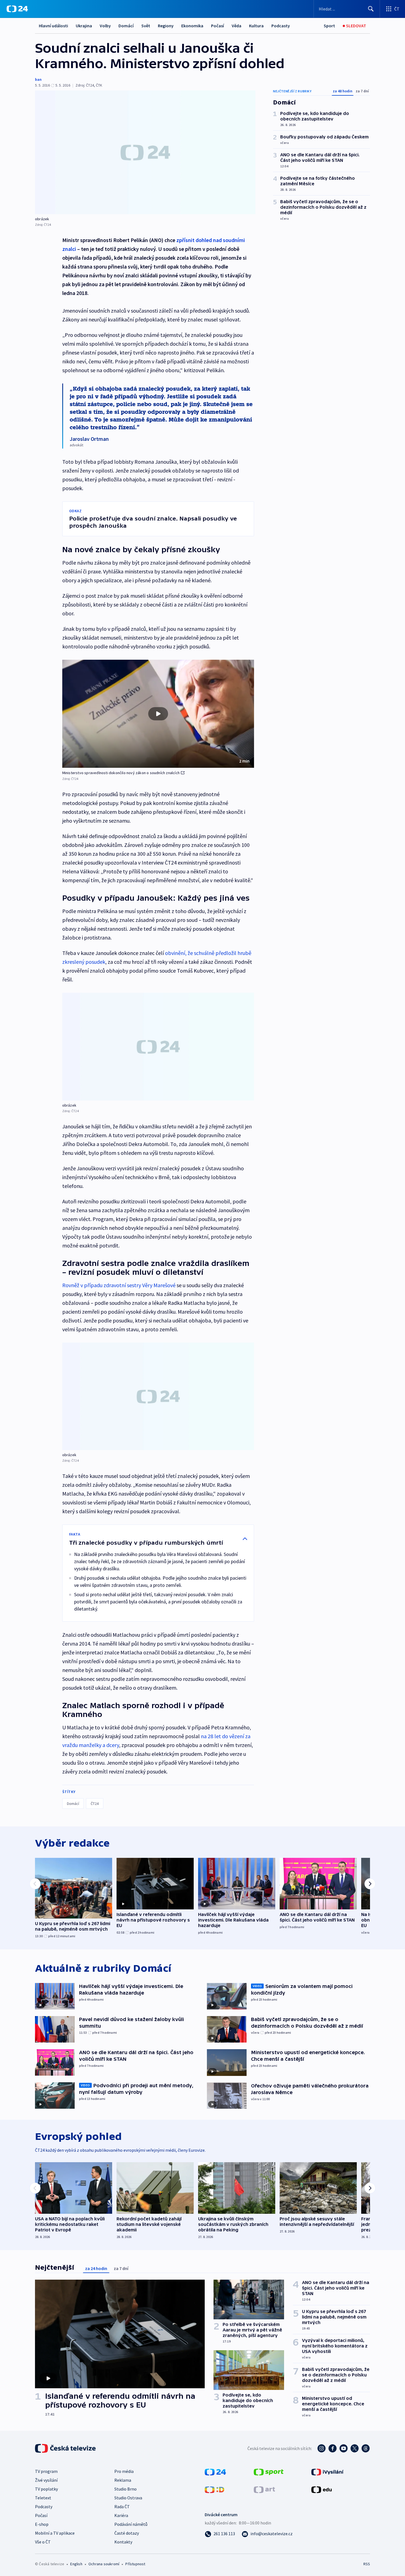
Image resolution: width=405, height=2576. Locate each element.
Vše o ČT (43, 2542)
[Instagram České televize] (322, 2448)
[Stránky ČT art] (264, 2489)
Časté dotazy (127, 2533)
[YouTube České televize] (344, 2448)
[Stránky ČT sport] (269, 2472)
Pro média (124, 2471)
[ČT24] (17, 9)
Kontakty (123, 2542)
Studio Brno (125, 2489)
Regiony (166, 26)
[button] (158, 714)
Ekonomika (192, 26)
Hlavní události (53, 26)
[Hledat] (371, 9)
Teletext (43, 2498)
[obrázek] (145, 152)
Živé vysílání (46, 2480)
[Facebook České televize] (333, 2448)
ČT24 (95, 1804)
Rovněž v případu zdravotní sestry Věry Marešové (119, 1285)
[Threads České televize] (366, 2448)
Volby (105, 26)
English (76, 2564)
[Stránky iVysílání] (327, 2472)
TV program (46, 2471)
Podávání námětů (131, 2524)
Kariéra (121, 2515)
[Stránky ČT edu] (322, 2489)
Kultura (256, 26)
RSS (367, 2564)
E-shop (42, 2524)
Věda (237, 26)
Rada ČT (122, 2507)
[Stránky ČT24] (215, 2472)
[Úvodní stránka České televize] (66, 2448)
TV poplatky (46, 2489)
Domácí (126, 26)
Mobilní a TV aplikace (55, 2533)
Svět (146, 26)
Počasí (218, 26)
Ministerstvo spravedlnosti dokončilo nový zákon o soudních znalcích (121, 773)
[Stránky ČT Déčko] (214, 2489)
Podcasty (281, 26)
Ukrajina (84, 26)
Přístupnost (135, 2564)
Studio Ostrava (128, 2498)
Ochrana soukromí (104, 2564)
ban (38, 79)
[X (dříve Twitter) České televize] (355, 2448)
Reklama (123, 2480)
